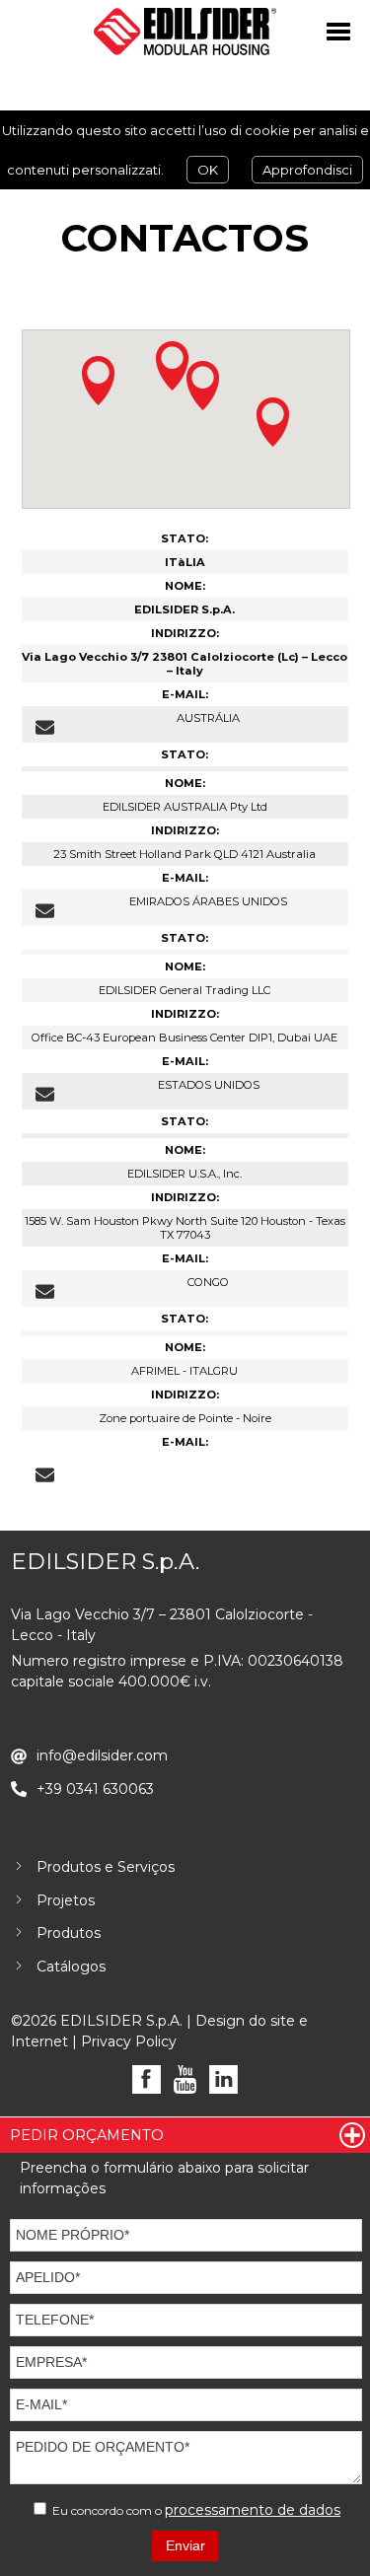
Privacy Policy (129, 2041)
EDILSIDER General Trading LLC (185, 990)
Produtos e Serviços (106, 1867)
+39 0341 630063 (95, 1789)
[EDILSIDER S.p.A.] (185, 32)
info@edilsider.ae (45, 1094)
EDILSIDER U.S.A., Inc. (185, 1174)
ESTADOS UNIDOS (209, 1085)
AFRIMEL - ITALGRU (185, 1371)
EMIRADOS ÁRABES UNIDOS (208, 901)
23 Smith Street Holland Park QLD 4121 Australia (185, 854)
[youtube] (185, 2079)
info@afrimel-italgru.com (45, 1474)
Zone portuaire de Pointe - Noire (185, 1418)
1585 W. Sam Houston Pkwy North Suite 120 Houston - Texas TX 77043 (185, 1228)
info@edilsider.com (45, 727)
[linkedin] (223, 2079)
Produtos (69, 1933)
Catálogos (71, 1967)
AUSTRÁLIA (208, 718)
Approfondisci (307, 170)
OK (208, 170)
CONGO (208, 1282)
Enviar (185, 2545)
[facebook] (147, 2079)
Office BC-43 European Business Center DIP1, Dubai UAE (185, 1038)
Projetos (66, 1900)
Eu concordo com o (195, 2510)
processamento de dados (253, 2510)
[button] (172, 366)
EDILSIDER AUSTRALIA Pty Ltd (185, 807)
